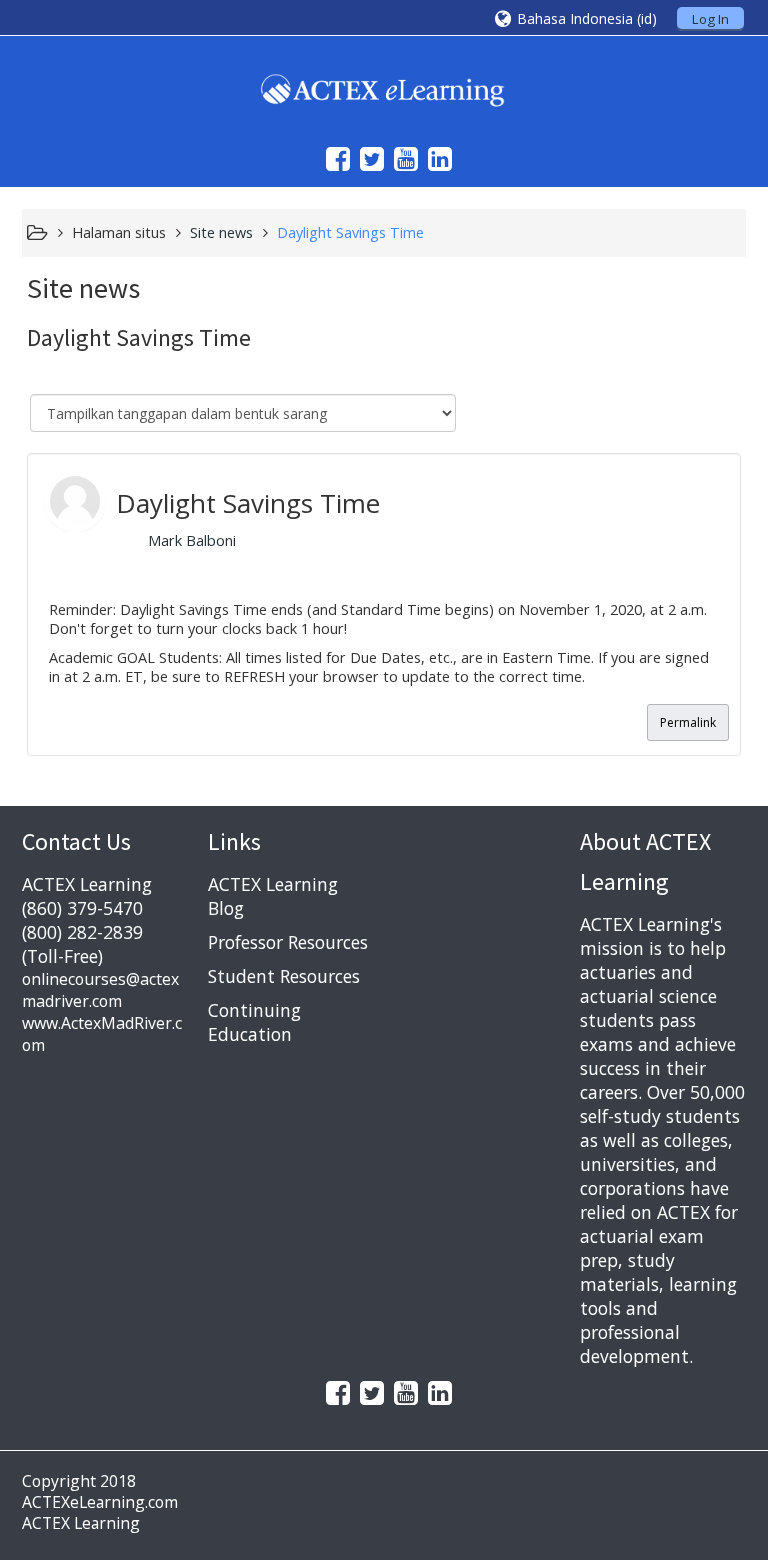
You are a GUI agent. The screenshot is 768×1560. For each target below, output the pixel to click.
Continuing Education (254, 1022)
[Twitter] (367, 158)
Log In (710, 19)
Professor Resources (288, 942)
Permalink (688, 722)
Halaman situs (119, 232)
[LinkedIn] (435, 158)
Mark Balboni (192, 540)
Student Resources (284, 976)
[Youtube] (401, 158)
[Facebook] (333, 158)
